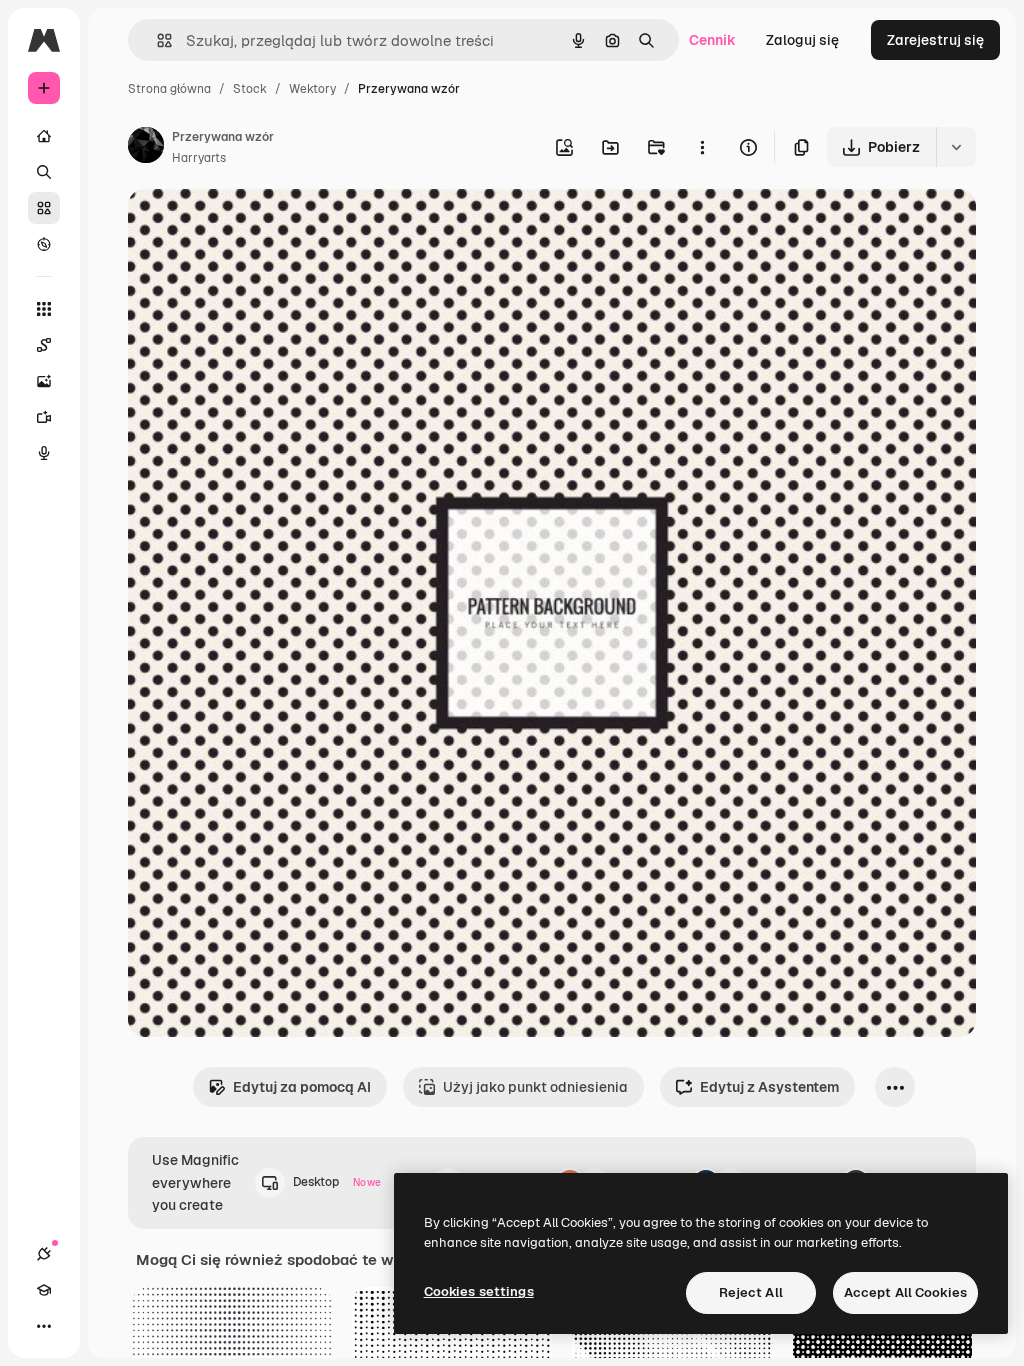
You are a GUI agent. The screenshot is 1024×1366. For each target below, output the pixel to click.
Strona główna (169, 89)
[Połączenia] (44, 1254)
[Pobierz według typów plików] (956, 147)
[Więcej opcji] (702, 147)
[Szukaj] (44, 172)
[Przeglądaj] (44, 244)
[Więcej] (44, 1326)
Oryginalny (266, 227)
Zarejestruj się (935, 40)
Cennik (712, 40)
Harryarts (199, 158)
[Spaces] (44, 345)
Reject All (751, 1292)
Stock (250, 89)
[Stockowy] (44, 208)
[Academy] (44, 1290)
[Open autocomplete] (156, 40)
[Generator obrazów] (44, 381)
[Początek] (44, 136)
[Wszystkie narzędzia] (44, 309)
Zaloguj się (802, 40)
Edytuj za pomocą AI (302, 1087)
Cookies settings (479, 1291)
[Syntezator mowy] (44, 453)
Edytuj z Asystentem (769, 1087)
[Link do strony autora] (146, 148)
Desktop (337, 1182)
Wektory (312, 89)
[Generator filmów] (44, 417)
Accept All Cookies (905, 1292)
